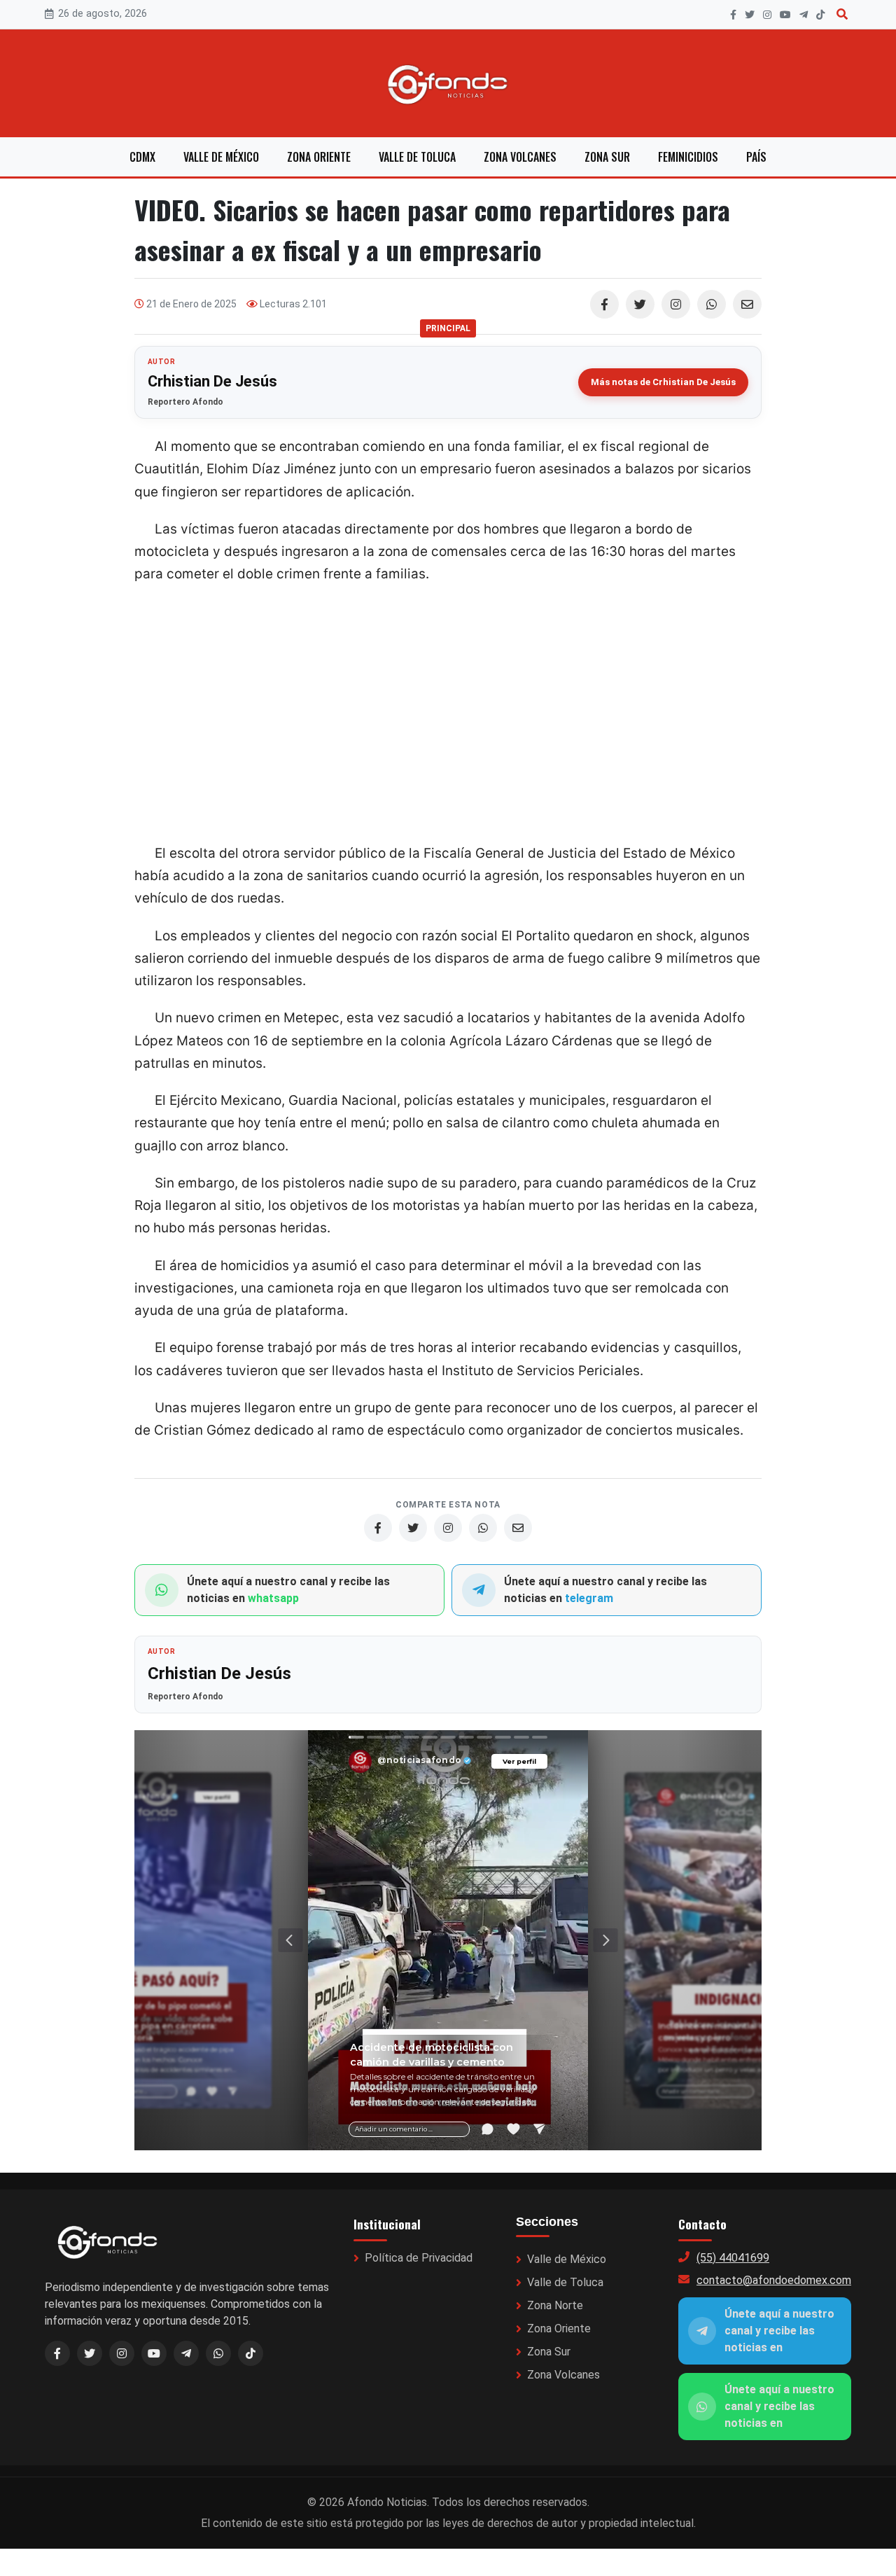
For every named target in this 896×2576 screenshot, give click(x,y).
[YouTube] (785, 15)
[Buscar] (842, 14)
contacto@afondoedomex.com (774, 2280)
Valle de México (221, 157)
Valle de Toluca (417, 157)
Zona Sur (607, 157)
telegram (589, 1598)
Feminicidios (688, 157)
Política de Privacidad (419, 2258)
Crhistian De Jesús (212, 381)
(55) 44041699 (733, 2258)
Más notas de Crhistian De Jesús (663, 382)
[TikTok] (820, 15)
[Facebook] (733, 15)
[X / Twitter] (90, 2353)
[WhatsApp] (712, 304)
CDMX (142, 157)
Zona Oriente (319, 157)
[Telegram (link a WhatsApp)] (186, 2353)
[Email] (747, 304)
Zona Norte (555, 2305)
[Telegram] (804, 15)
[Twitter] (640, 304)
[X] (750, 15)
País (756, 157)
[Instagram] (767, 15)
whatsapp (273, 1598)
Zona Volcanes (520, 157)
